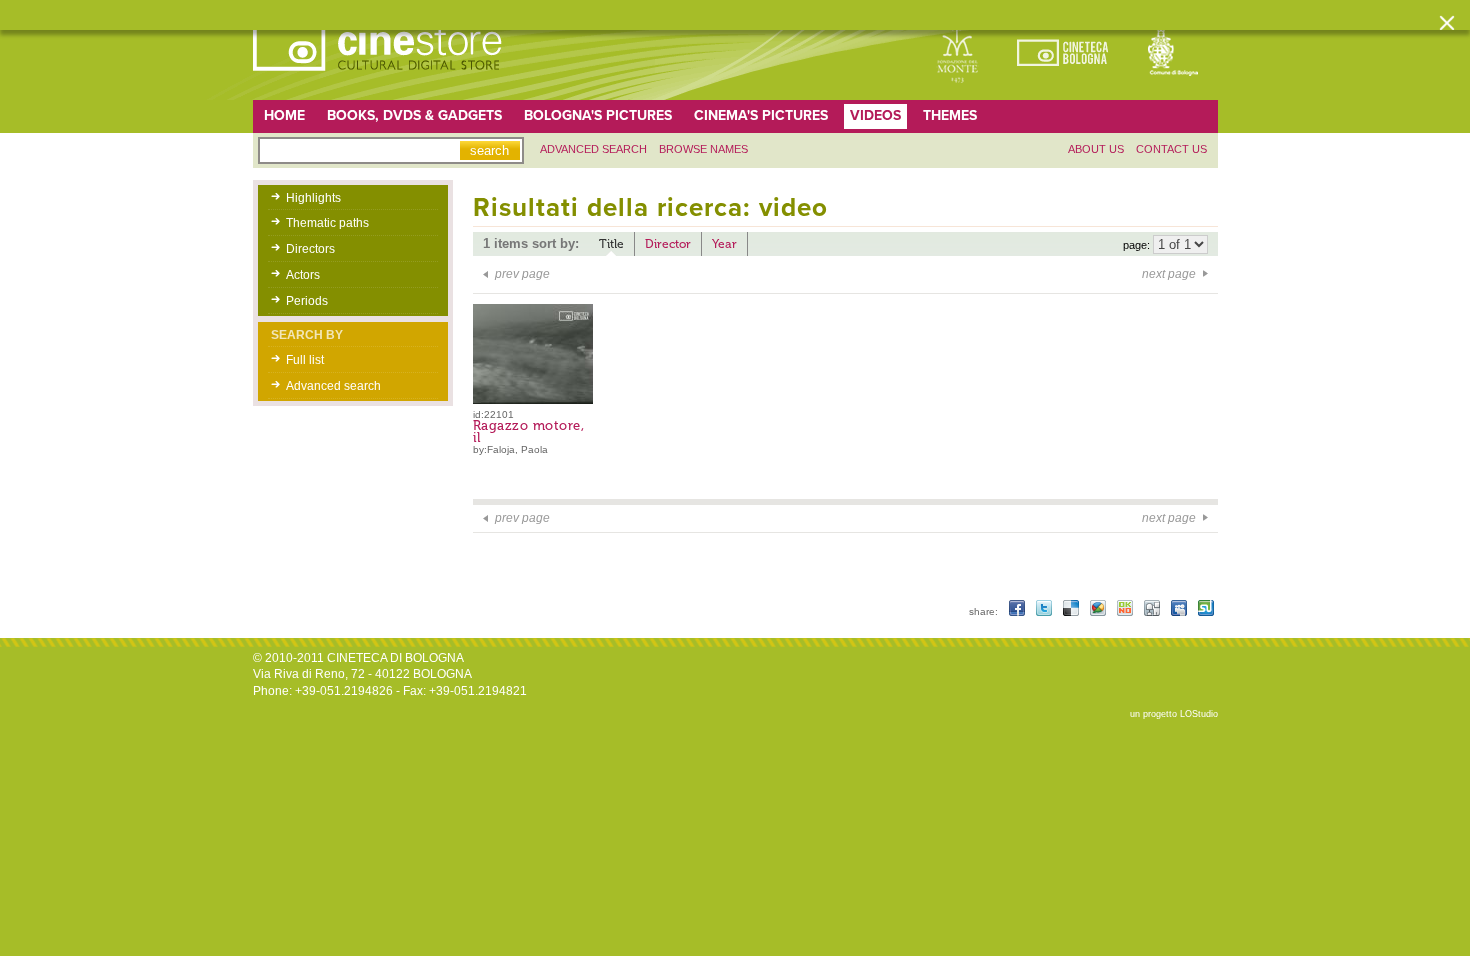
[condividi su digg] (1153, 611)
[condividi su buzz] (1099, 611)
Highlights (313, 198)
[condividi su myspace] (1180, 611)
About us (1096, 149)
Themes (950, 115)
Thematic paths (327, 223)
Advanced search (593, 149)
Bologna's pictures (598, 115)
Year (724, 244)
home (284, 115)
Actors (303, 275)
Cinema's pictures (761, 115)
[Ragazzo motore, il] (533, 400)
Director (668, 244)
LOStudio (1199, 714)
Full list (305, 360)
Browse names (703, 149)
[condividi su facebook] (1018, 611)
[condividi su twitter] (1045, 611)
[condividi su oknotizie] (1126, 611)
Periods (307, 301)
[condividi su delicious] (1072, 611)
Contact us (1171, 149)
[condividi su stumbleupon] (1206, 611)
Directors (310, 249)
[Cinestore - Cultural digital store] (379, 81)
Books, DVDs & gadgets (414, 115)
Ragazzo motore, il (529, 431)
